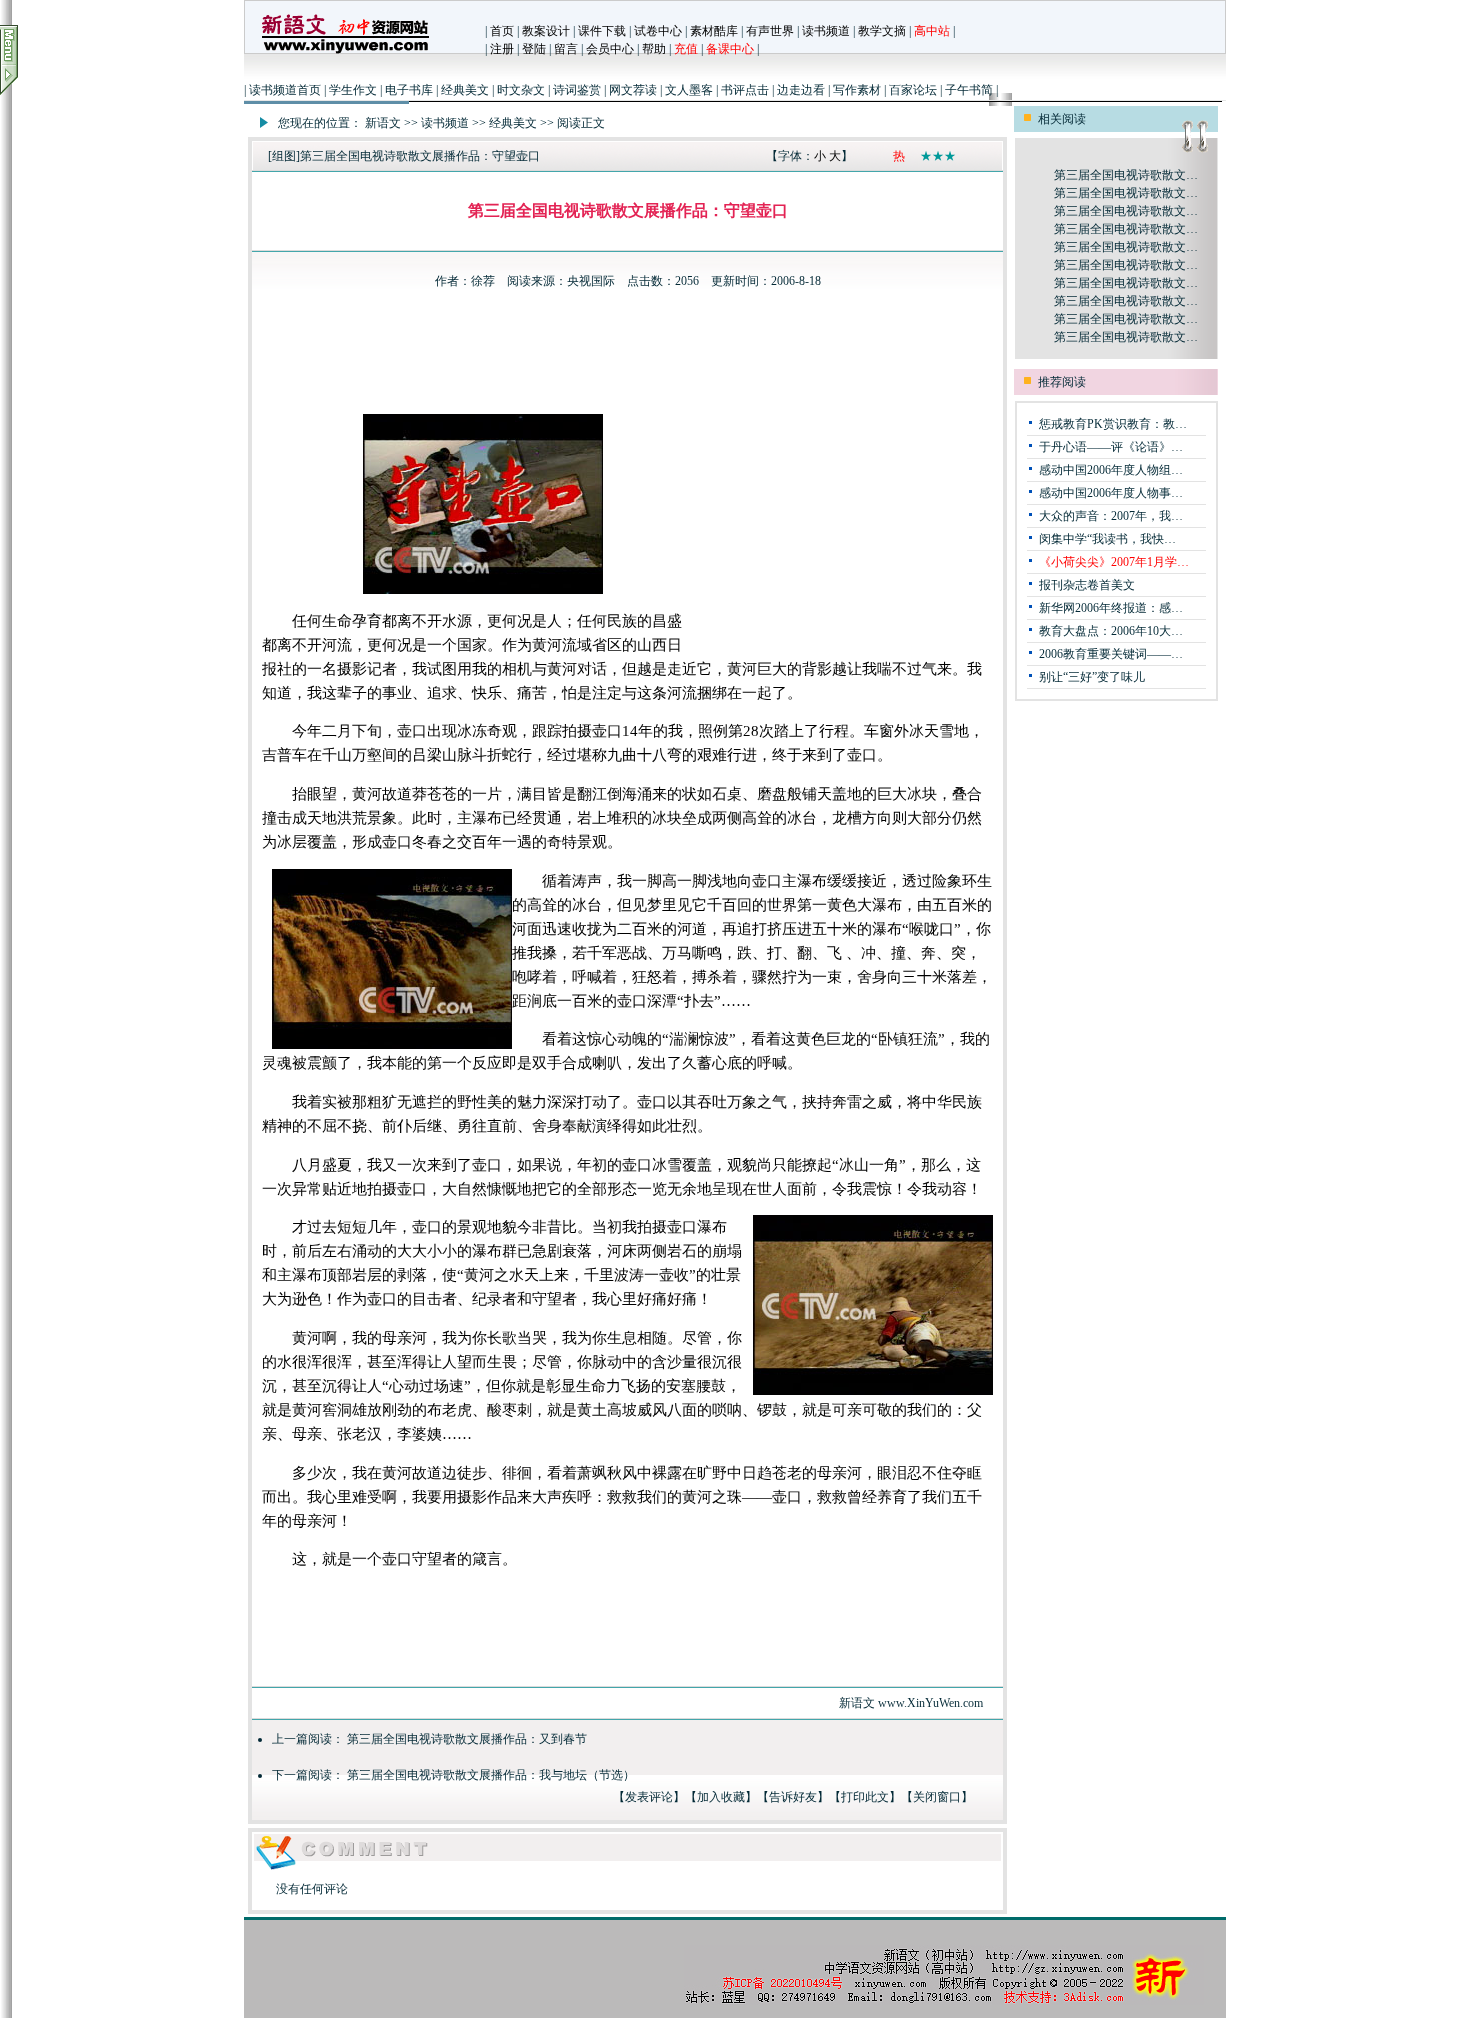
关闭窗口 (937, 1797)
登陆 (534, 49)
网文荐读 (633, 90)
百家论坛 (913, 90)
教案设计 (546, 31)
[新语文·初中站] (345, 55)
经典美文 (465, 90)
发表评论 (649, 1797)
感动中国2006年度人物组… (1111, 470)
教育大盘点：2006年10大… (1111, 631)
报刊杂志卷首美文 (1087, 585)
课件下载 (602, 31)
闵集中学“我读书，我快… (1107, 539)
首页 (502, 31)
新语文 (383, 123)
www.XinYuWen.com (930, 1703)
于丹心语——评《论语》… (1111, 447)
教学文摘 (882, 31)
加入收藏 (721, 1797)
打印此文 (865, 1797)
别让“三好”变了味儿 (1092, 677)
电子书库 (409, 90)
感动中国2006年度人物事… (1111, 493)
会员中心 (610, 49)
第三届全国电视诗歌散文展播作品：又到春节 (467, 1739)
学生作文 (353, 90)
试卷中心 (658, 31)
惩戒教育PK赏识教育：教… (1113, 424)
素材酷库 (714, 31)
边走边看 (801, 90)
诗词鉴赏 (577, 90)
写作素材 (857, 90)
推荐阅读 (1062, 382)
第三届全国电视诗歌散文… (1126, 175)
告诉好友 (793, 1797)
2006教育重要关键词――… (1111, 654)
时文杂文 (521, 90)
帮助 (654, 49)
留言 (566, 49)
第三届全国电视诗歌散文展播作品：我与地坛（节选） (491, 1775)
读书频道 (826, 31)
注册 (502, 49)
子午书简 (969, 90)
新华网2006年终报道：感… (1111, 608)
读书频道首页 (285, 90)
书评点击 (745, 90)
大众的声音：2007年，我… (1111, 516)
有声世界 (770, 31)
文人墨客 (689, 90)
